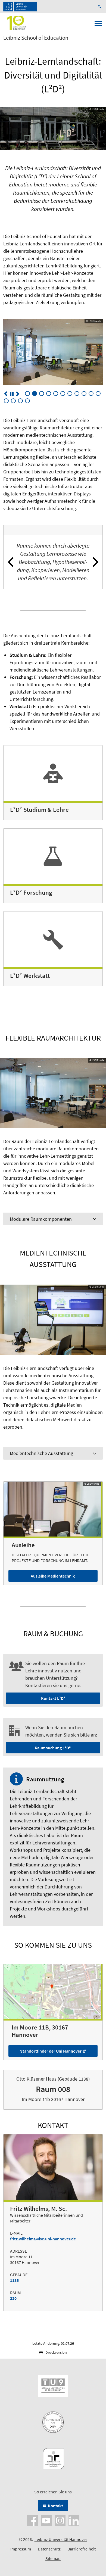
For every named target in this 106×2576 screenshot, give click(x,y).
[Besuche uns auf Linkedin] (74, 2520)
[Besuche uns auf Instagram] (60, 2520)
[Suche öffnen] (100, 7)
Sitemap (53, 2558)
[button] (11, 562)
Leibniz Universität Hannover (61, 2539)
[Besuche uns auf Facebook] (32, 2520)
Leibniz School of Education (36, 38)
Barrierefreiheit (82, 2549)
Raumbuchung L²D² (53, 1748)
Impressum (21, 2549)
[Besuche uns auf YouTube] (46, 2520)
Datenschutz (49, 2549)
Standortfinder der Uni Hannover (51, 2051)
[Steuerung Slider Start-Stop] (12, 394)
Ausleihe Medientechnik (53, 1576)
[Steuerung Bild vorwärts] (18, 394)
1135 (14, 2280)
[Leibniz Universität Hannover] (20, 7)
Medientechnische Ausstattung (41, 1453)
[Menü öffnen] (98, 25)
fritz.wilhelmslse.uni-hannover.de (43, 2239)
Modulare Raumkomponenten (41, 1219)
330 (13, 2298)
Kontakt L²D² (53, 1698)
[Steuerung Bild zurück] (6, 394)
